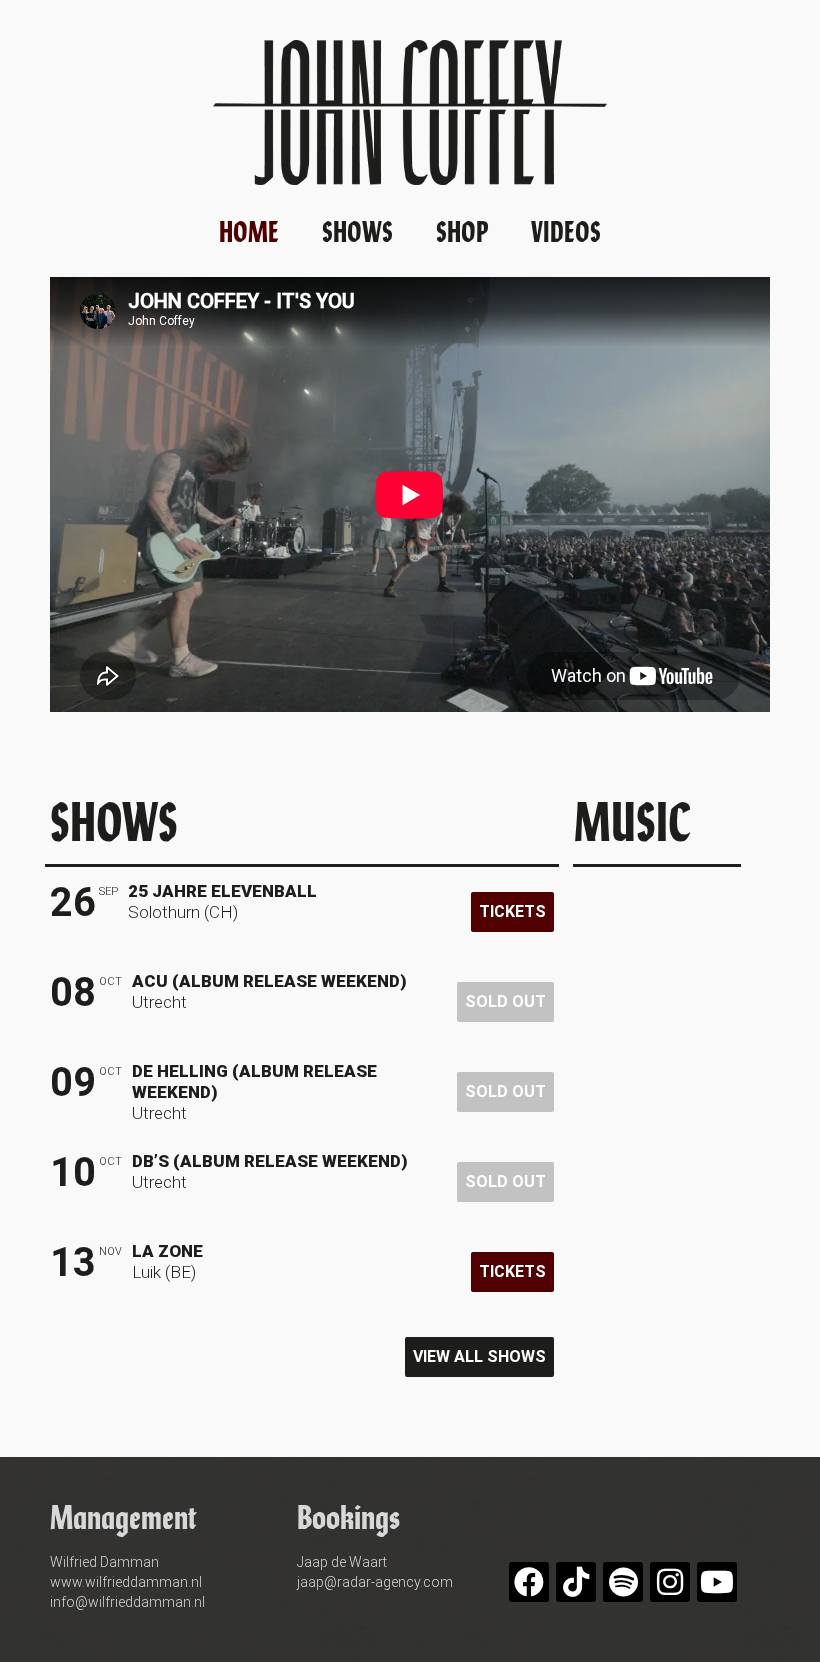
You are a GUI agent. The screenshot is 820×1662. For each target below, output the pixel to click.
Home (249, 230)
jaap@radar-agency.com (375, 1582)
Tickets (512, 911)
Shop (462, 230)
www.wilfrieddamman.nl (126, 1582)
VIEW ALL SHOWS (479, 1356)
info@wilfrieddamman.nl (127, 1602)
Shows (357, 230)
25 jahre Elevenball (222, 891)
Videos (566, 230)
